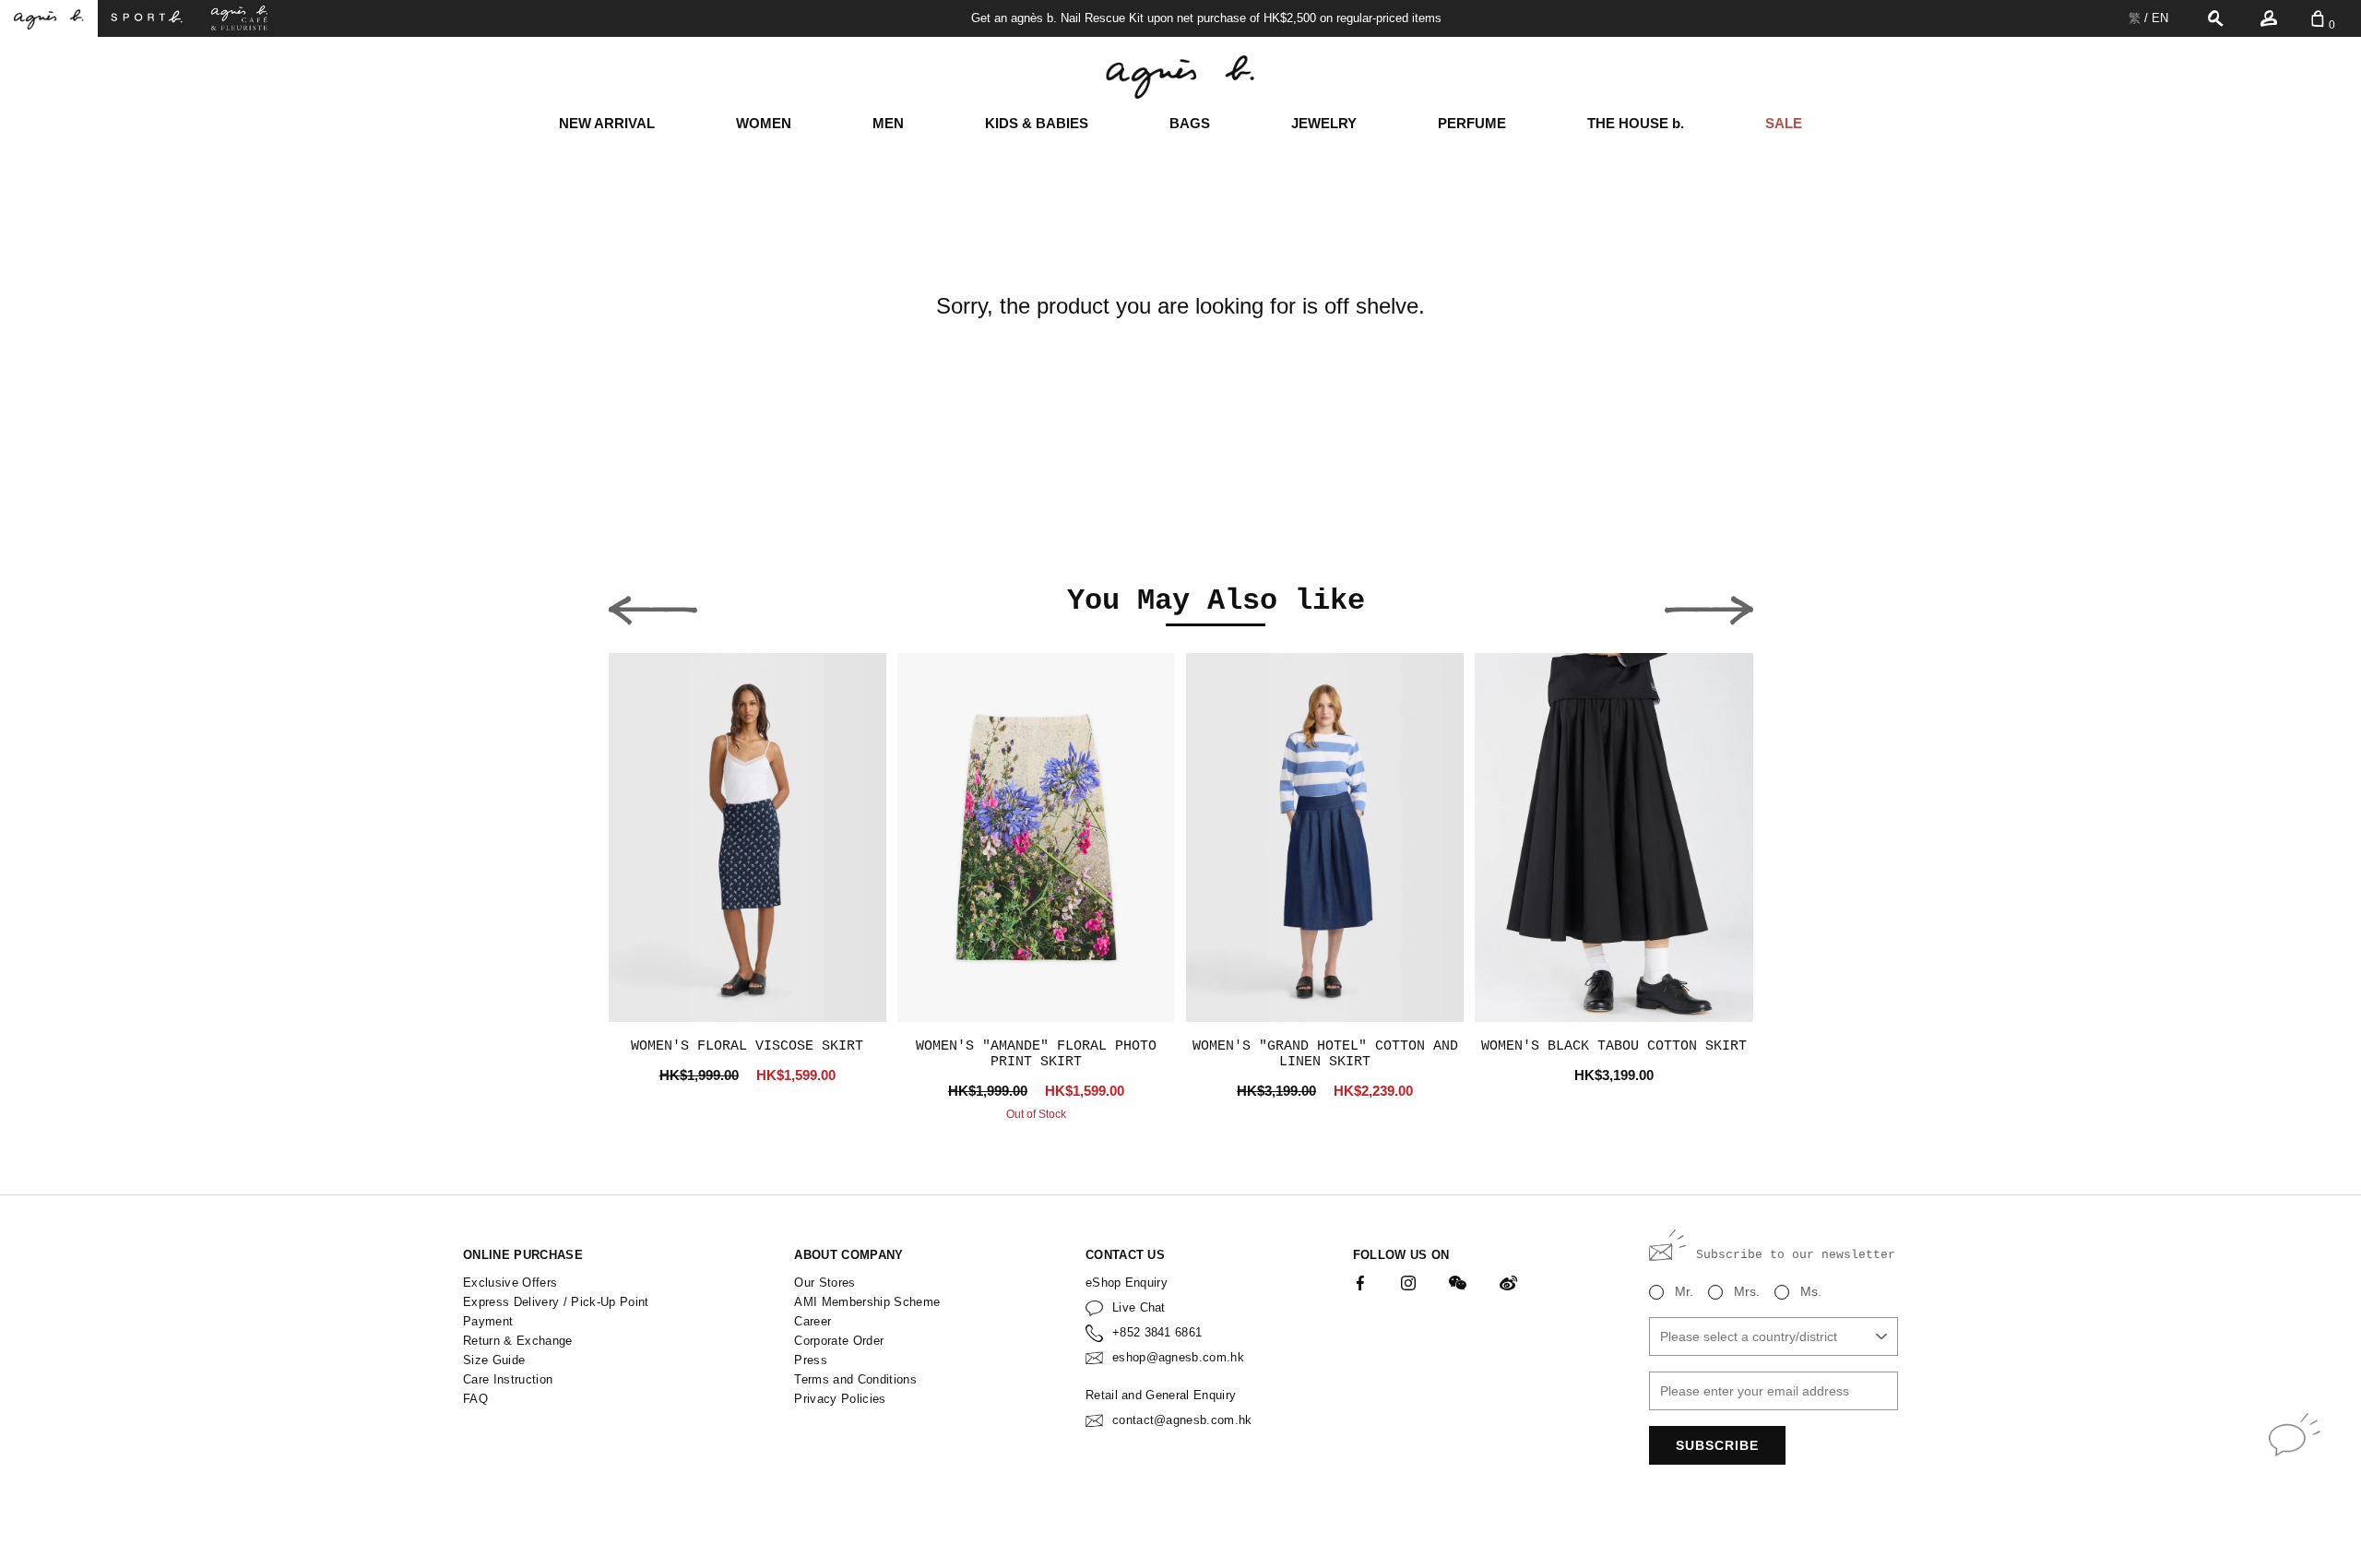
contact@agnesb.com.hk (1182, 1420)
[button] (653, 605)
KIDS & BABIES (1037, 123)
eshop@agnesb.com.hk (1178, 1357)
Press (811, 1360)
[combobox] (1774, 1336)
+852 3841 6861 (1157, 1332)
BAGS (1190, 123)
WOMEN (764, 123)
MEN (888, 123)
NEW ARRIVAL (607, 123)
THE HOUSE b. (1636, 123)
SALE (1784, 123)
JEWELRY (1324, 123)
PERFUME (1472, 123)
